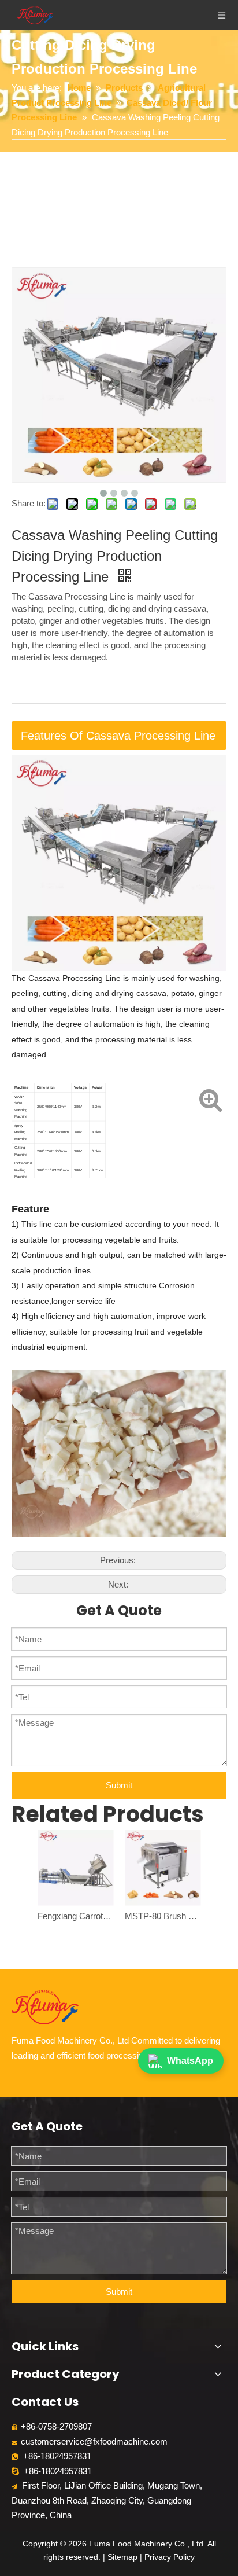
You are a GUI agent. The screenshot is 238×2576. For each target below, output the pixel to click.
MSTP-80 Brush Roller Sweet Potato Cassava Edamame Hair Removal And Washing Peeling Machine (163, 1916)
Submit (119, 1785)
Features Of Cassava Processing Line (118, 736)
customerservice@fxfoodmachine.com (94, 2441)
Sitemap (122, 2557)
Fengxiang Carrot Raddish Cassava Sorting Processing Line (75, 1916)
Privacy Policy (170, 2557)
